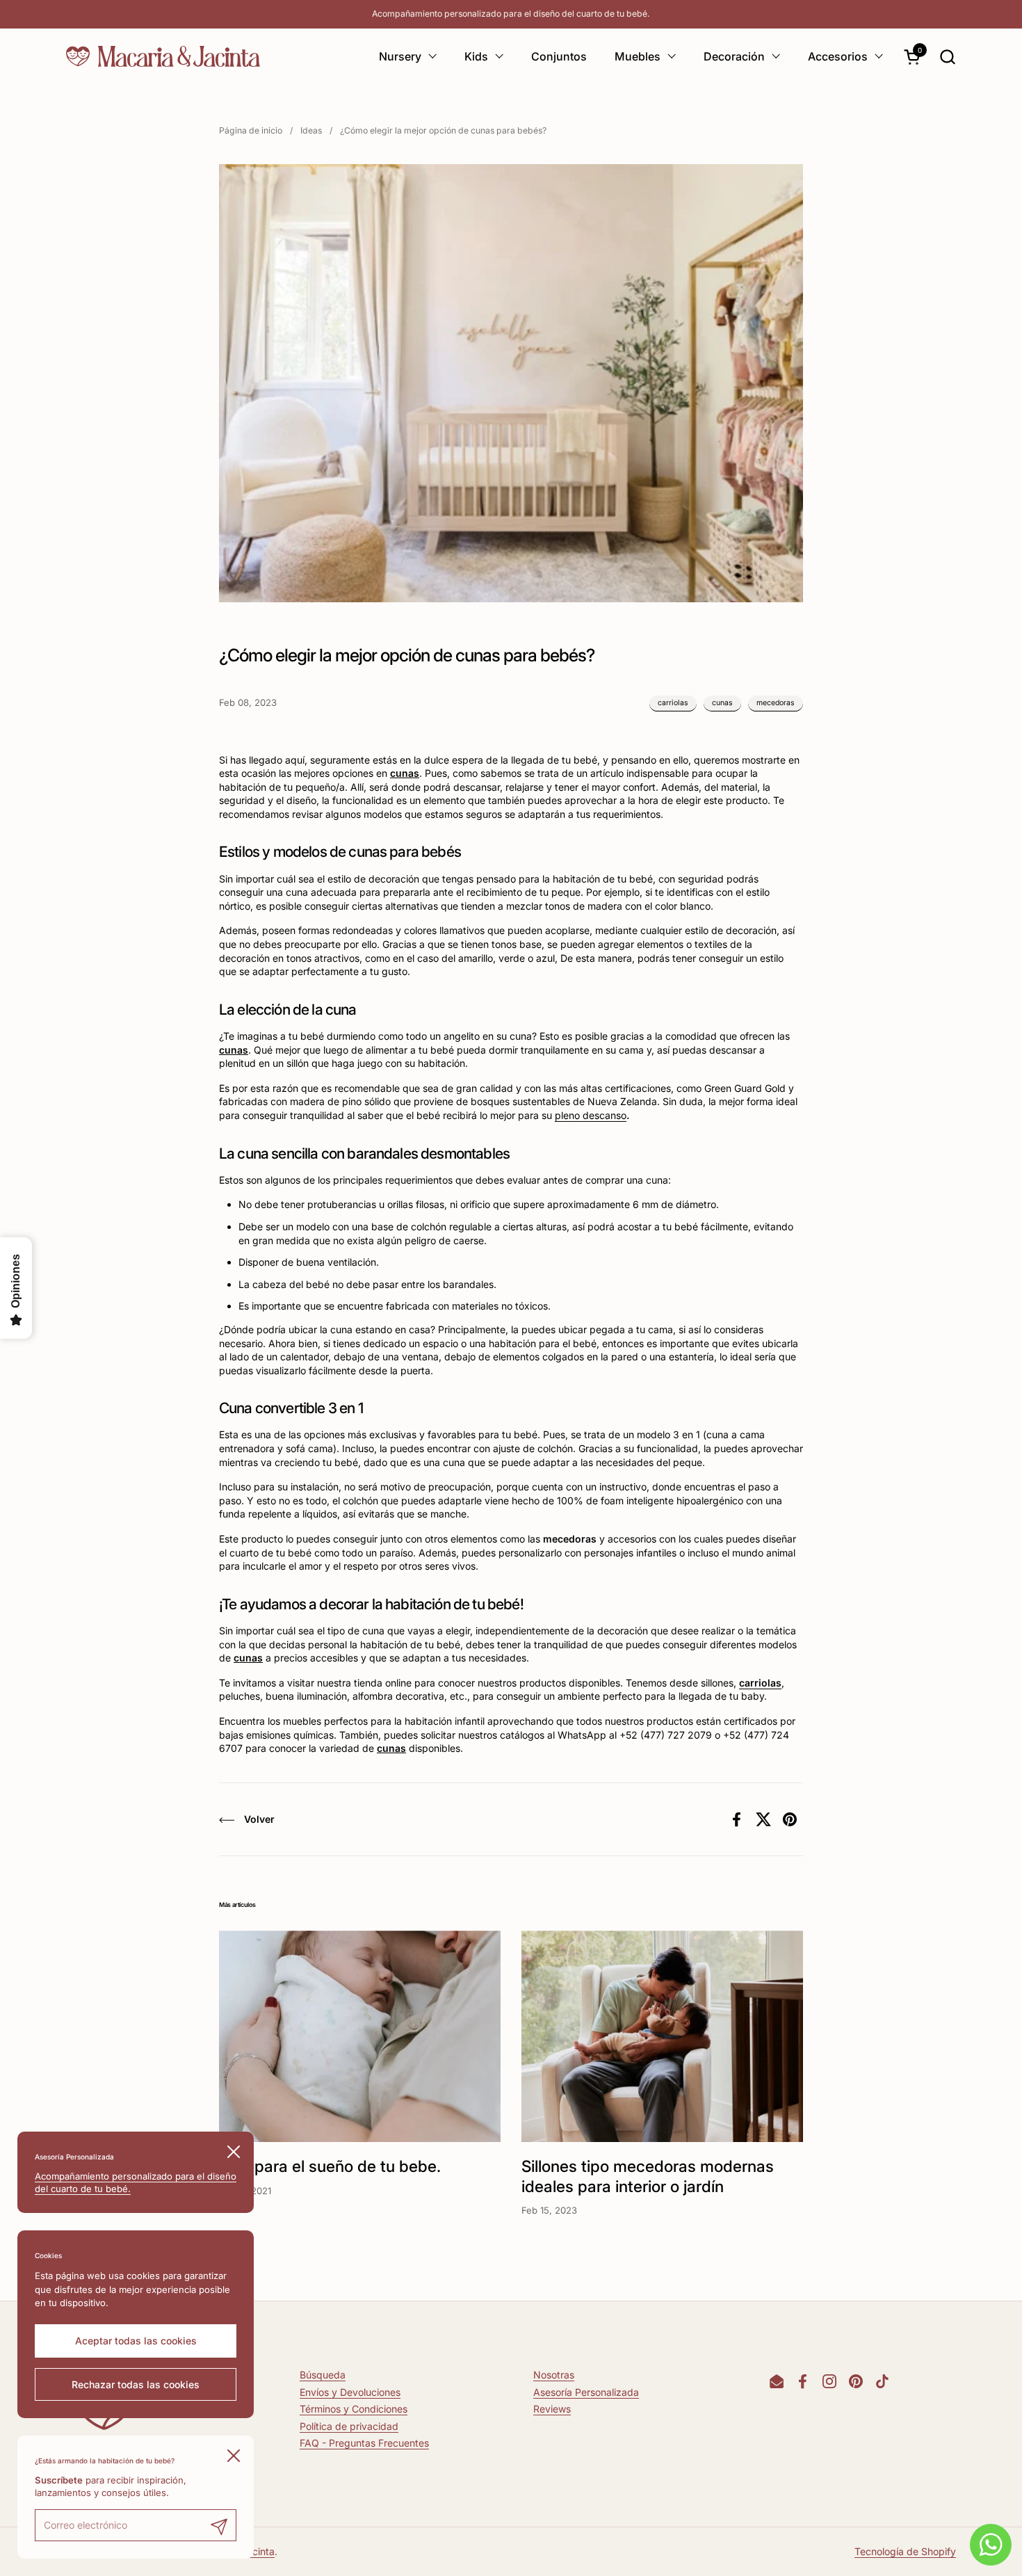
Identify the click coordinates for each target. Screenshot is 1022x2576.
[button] (947, 57)
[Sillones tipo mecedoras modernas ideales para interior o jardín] (662, 2036)
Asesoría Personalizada (586, 2392)
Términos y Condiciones (354, 2409)
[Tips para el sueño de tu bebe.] (360, 2036)
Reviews (552, 2409)
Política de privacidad (349, 2426)
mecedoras (776, 703)
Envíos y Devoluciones (350, 2392)
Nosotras (554, 2375)
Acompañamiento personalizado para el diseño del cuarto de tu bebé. (511, 14)
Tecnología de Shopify (905, 2551)
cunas (722, 703)
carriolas (673, 703)
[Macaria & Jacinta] (163, 56)
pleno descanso (591, 1115)
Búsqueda (323, 2375)
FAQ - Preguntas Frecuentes (364, 2443)
